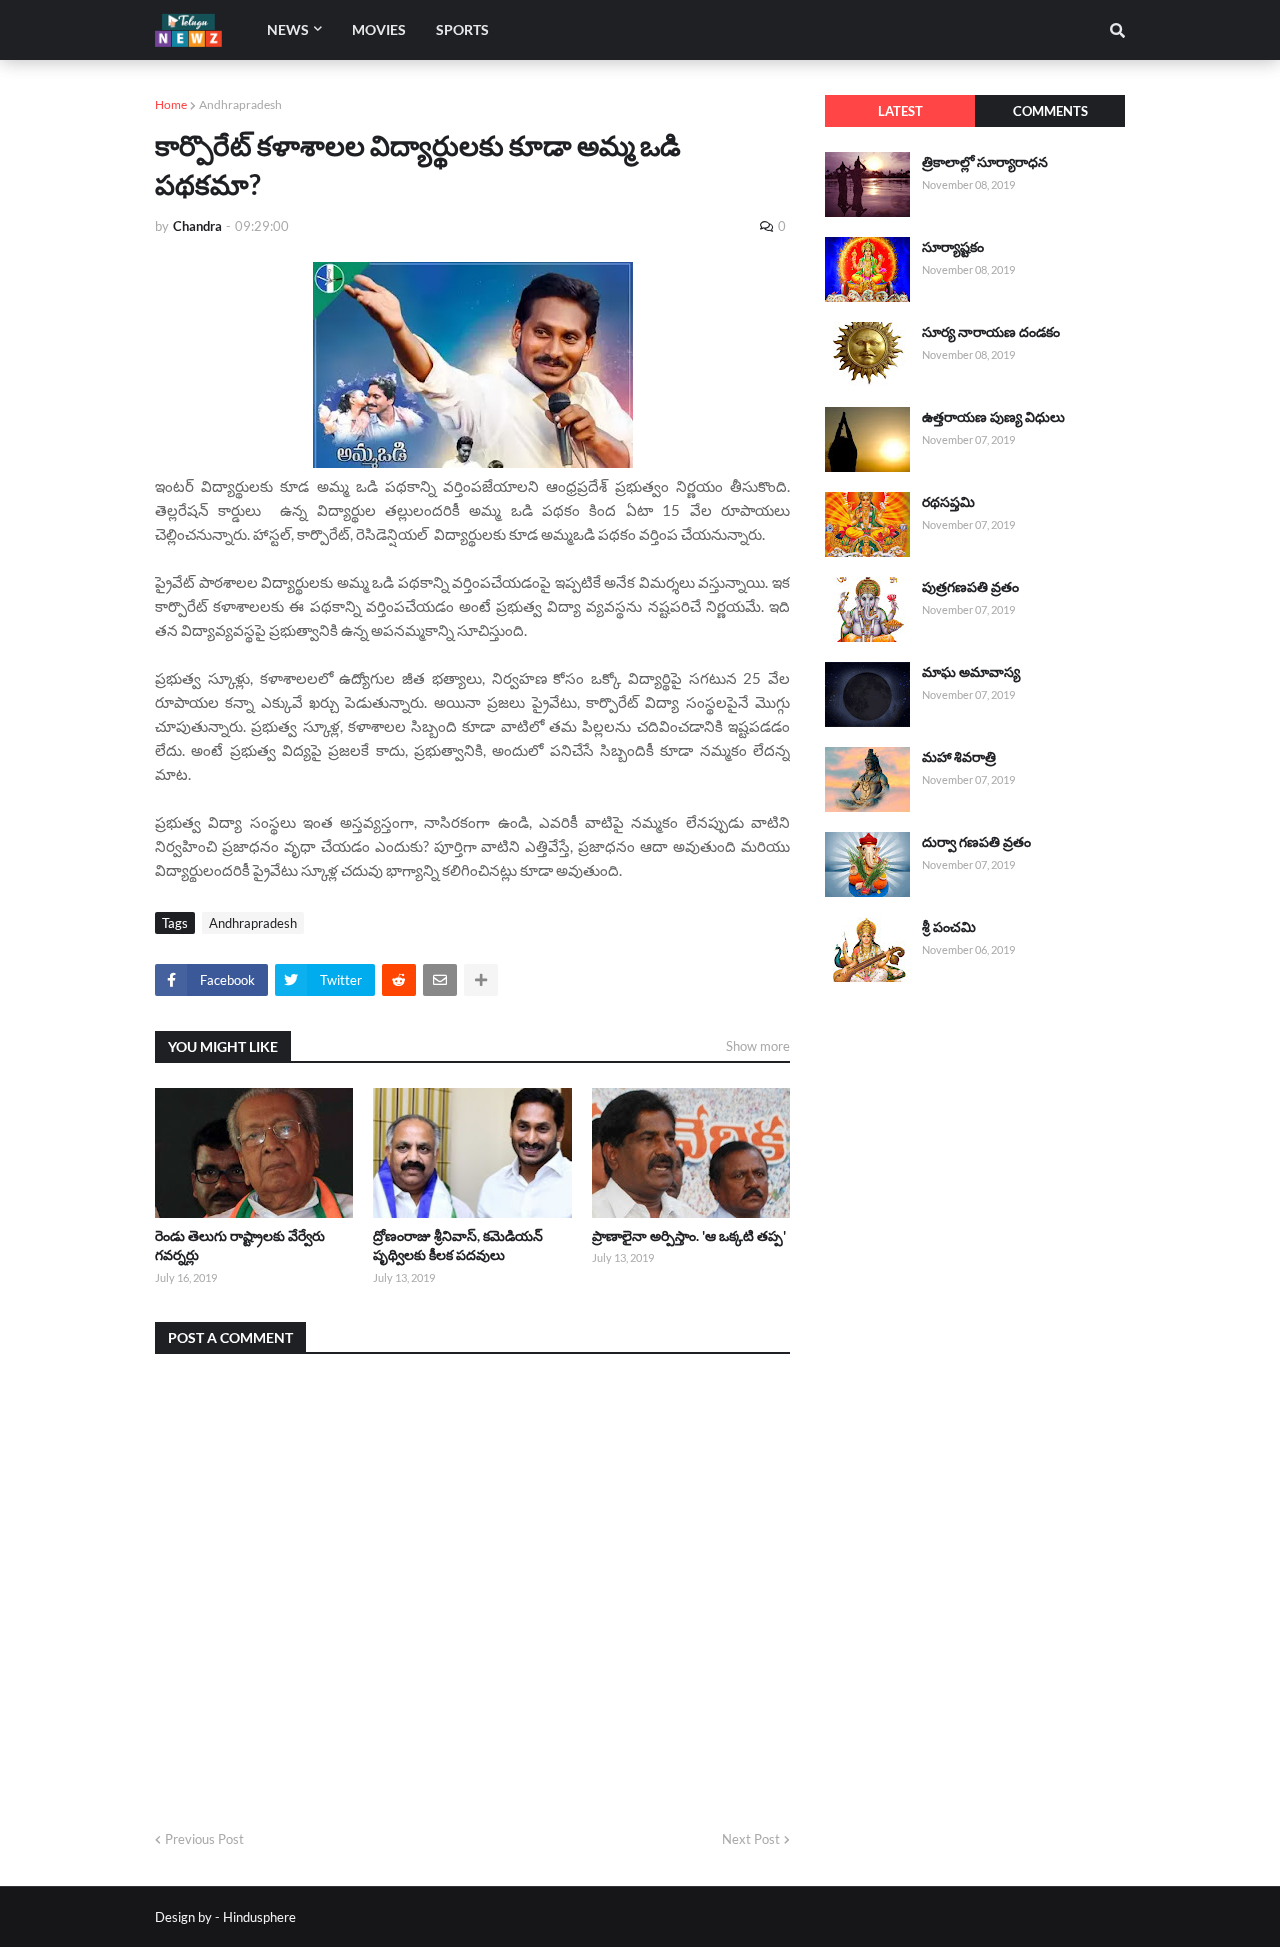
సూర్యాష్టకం (953, 246)
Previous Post (204, 1839)
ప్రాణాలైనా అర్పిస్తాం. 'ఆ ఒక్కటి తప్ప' (689, 1235)
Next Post (751, 1839)
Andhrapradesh (240, 104)
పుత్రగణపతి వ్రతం (970, 586)
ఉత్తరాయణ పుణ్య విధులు (993, 416)
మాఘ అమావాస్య (971, 671)
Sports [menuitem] (462, 29)
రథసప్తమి (948, 501)
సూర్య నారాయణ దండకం (991, 331)
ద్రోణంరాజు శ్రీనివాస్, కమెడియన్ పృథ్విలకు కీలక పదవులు (458, 1245)
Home (171, 104)
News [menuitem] (288, 29)
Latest (900, 111)
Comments (1050, 111)
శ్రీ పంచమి (949, 926)
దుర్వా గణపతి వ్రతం (976, 841)
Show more (758, 1046)
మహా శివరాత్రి (959, 756)
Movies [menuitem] (379, 29)
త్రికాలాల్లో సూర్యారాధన (985, 161)
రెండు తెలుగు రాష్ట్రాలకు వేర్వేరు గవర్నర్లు (240, 1245)
